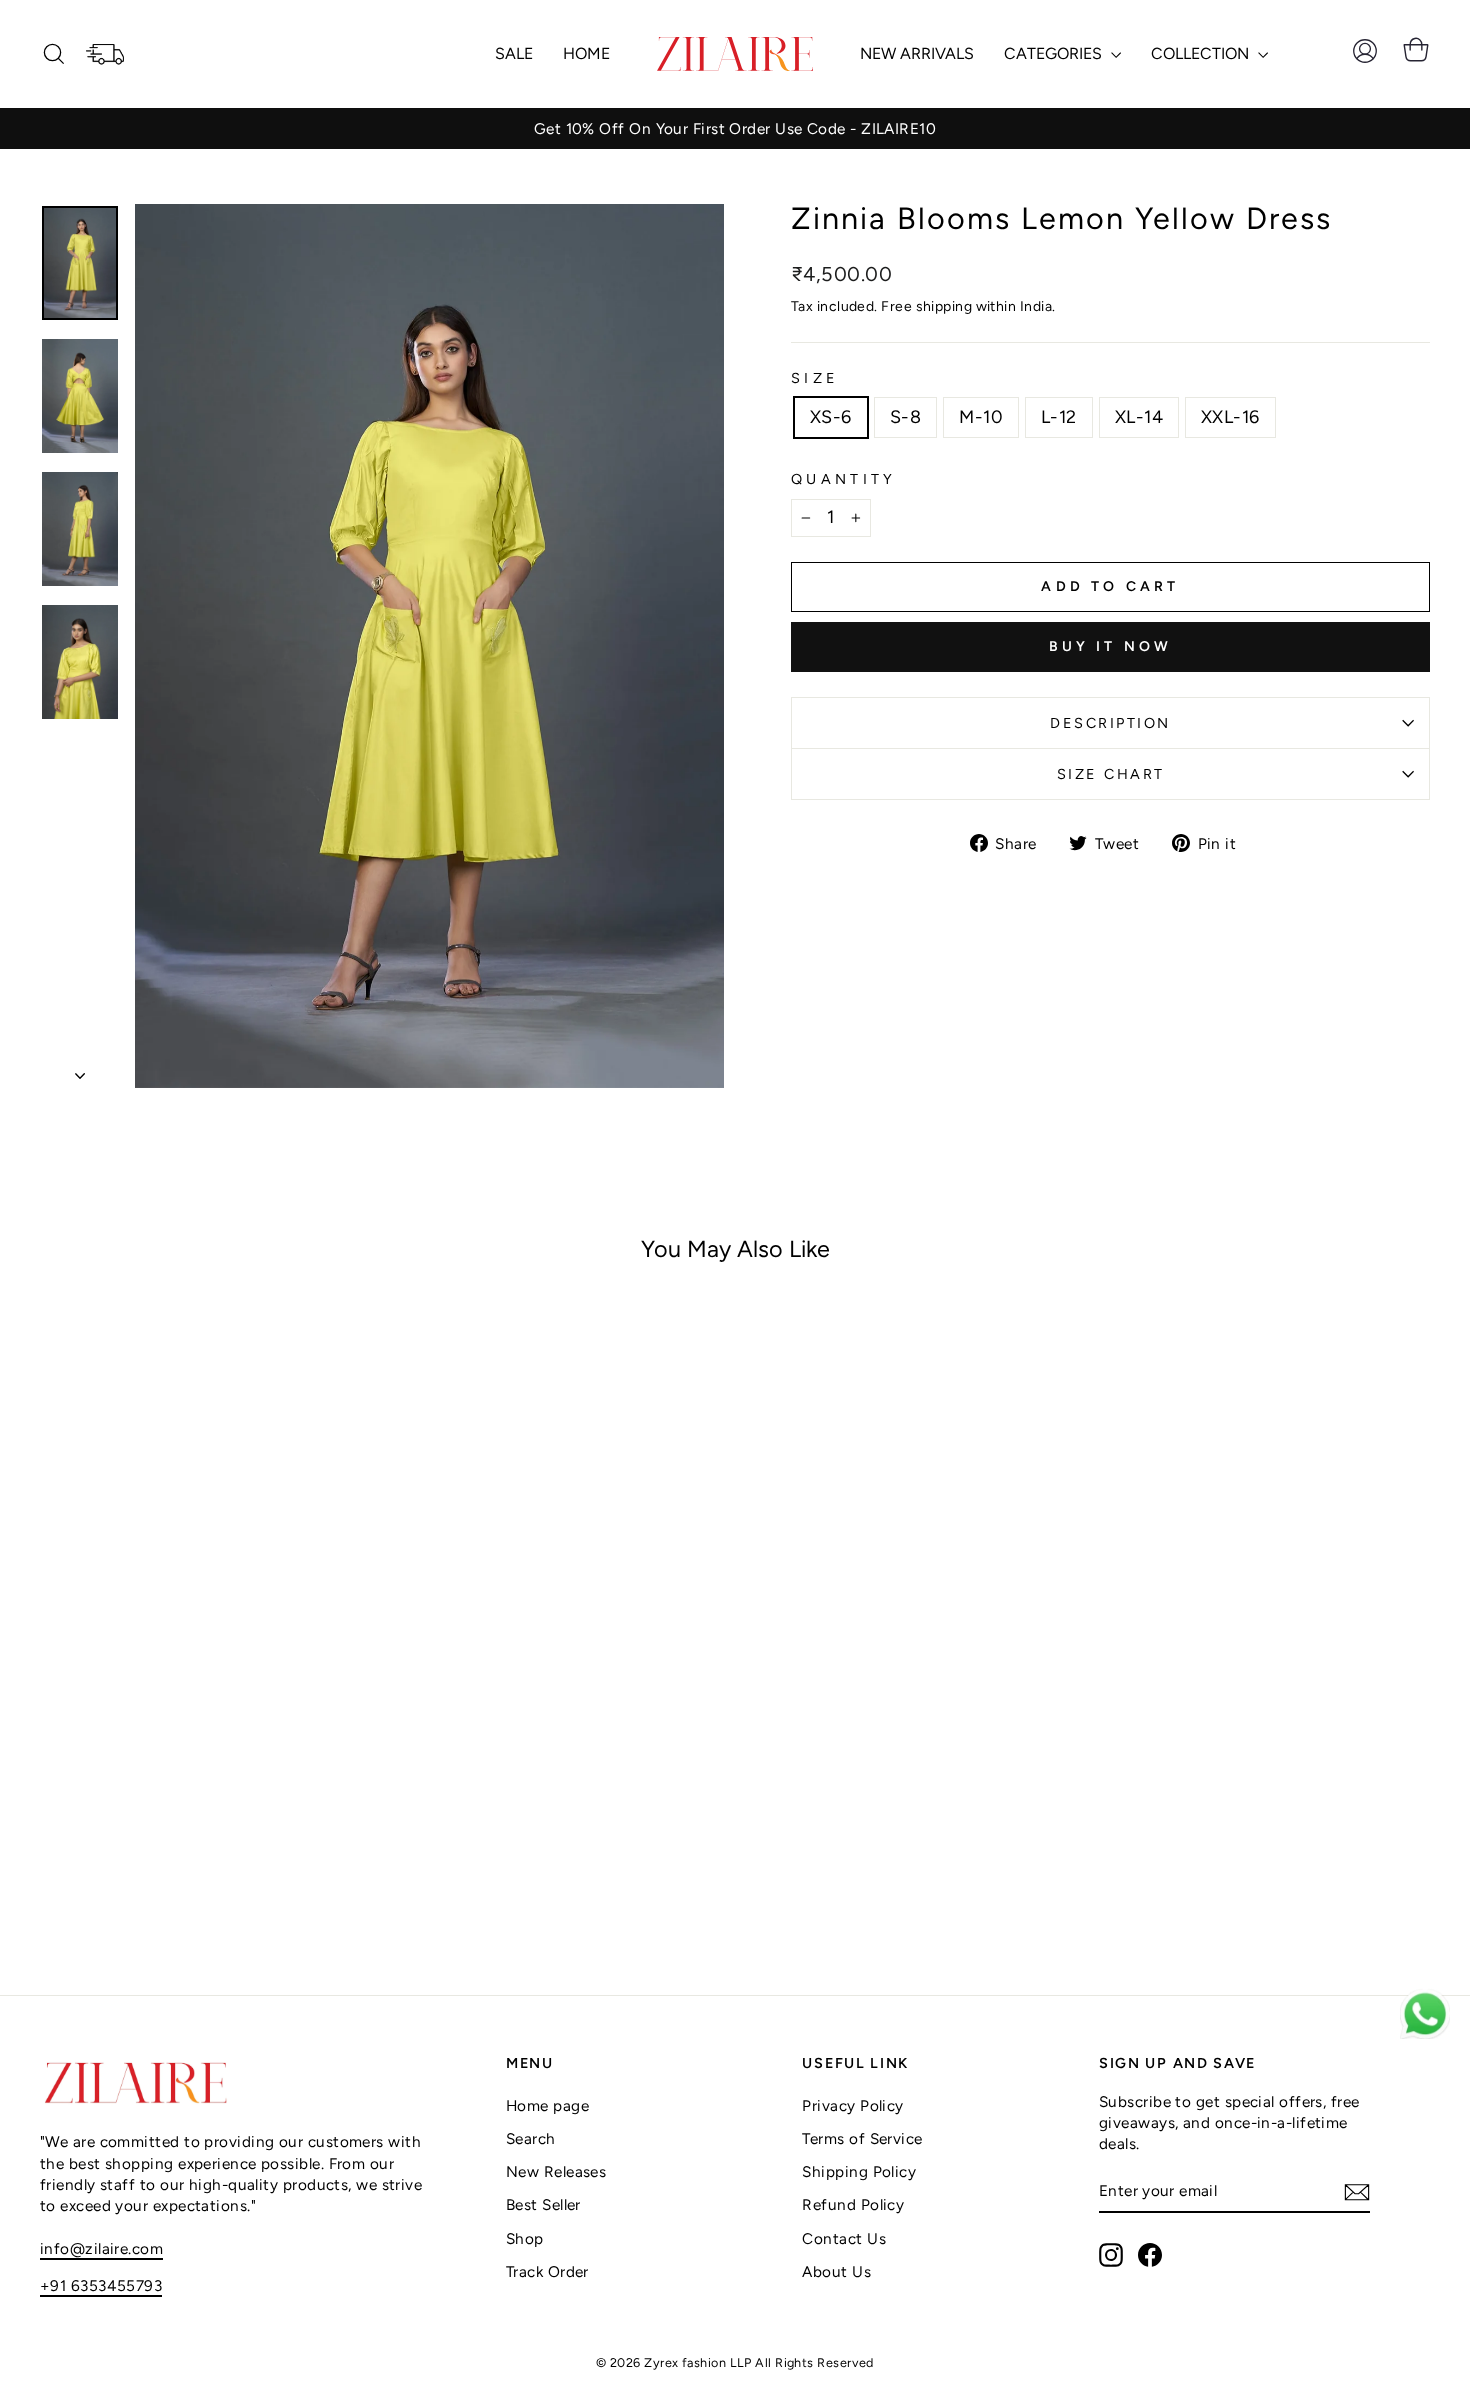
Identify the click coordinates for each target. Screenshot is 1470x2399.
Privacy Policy (852, 2105)
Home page (547, 2105)
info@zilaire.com (101, 2248)
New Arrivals (917, 53)
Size (815, 378)
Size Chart (1111, 774)
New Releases (556, 2171)
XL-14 (1139, 417)
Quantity (844, 479)
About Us (836, 2271)
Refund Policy (853, 2204)
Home (586, 53)
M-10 (981, 417)
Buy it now (1111, 646)
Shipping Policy (859, 2171)
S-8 (905, 417)
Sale (514, 53)
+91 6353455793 (101, 2285)
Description (1110, 723)
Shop (525, 2238)
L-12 (1059, 417)
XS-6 (831, 417)
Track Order (547, 2271)
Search (531, 2138)
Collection (1202, 53)
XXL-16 (1230, 417)
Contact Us (844, 2238)
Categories (1055, 53)
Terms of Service (862, 2138)
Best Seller (543, 2204)
